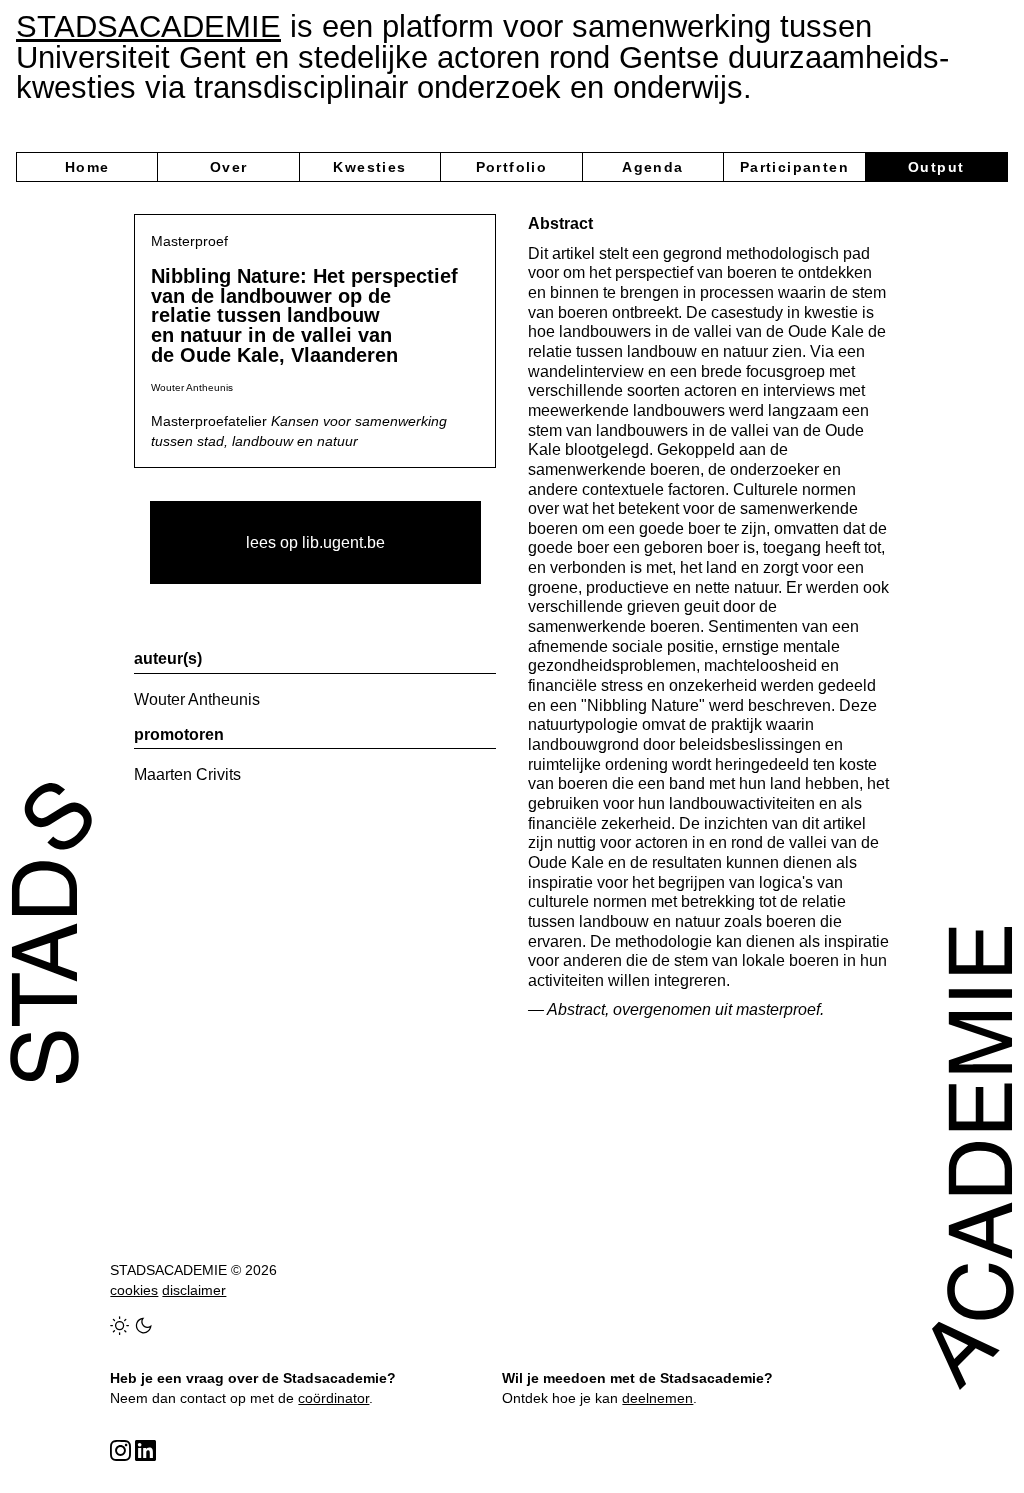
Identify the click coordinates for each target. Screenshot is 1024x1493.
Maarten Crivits (187, 774)
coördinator (333, 1398)
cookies (134, 1290)
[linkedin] (145, 1450)
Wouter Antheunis (197, 699)
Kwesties (369, 167)
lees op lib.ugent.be (315, 542)
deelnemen (657, 1398)
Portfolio (512, 167)
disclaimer (194, 1290)
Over (229, 167)
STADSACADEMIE (148, 26)
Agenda (652, 167)
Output (936, 167)
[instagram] (120, 1450)
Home (87, 167)
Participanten (794, 167)
